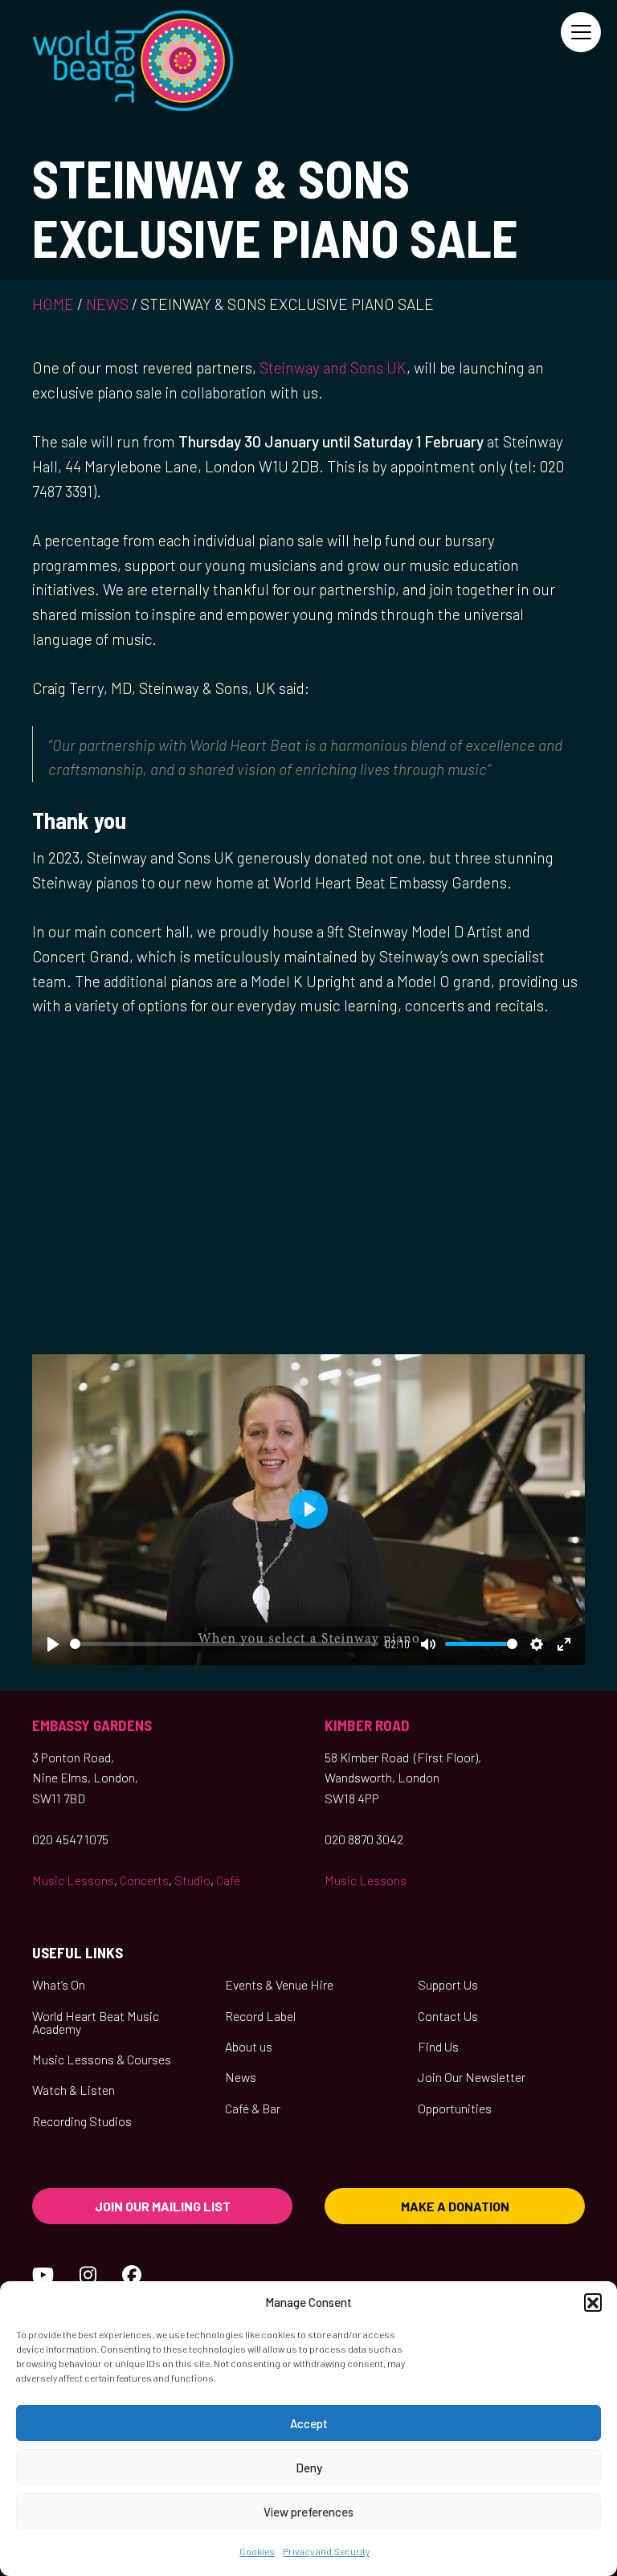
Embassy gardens (92, 1725)
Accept (309, 2423)
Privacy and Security (326, 2551)
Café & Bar (253, 2108)
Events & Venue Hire (279, 1984)
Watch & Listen (74, 2090)
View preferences (308, 2512)
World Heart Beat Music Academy (96, 2022)
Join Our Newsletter (472, 2077)
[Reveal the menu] (581, 32)
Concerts (144, 1880)
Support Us (448, 1984)
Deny (309, 2468)
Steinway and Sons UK (333, 367)
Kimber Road (367, 1725)
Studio (192, 1880)
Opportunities (455, 2108)
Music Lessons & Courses (102, 2059)
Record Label (260, 2016)
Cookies (257, 2551)
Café (228, 1880)
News (107, 304)
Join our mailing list (163, 2206)
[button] (593, 2302)
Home (53, 304)
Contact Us (448, 2016)
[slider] (224, 1644)
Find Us (438, 2046)
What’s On (59, 1984)
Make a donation (455, 2206)
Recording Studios (82, 2121)
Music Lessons (73, 1880)
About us (249, 2046)
